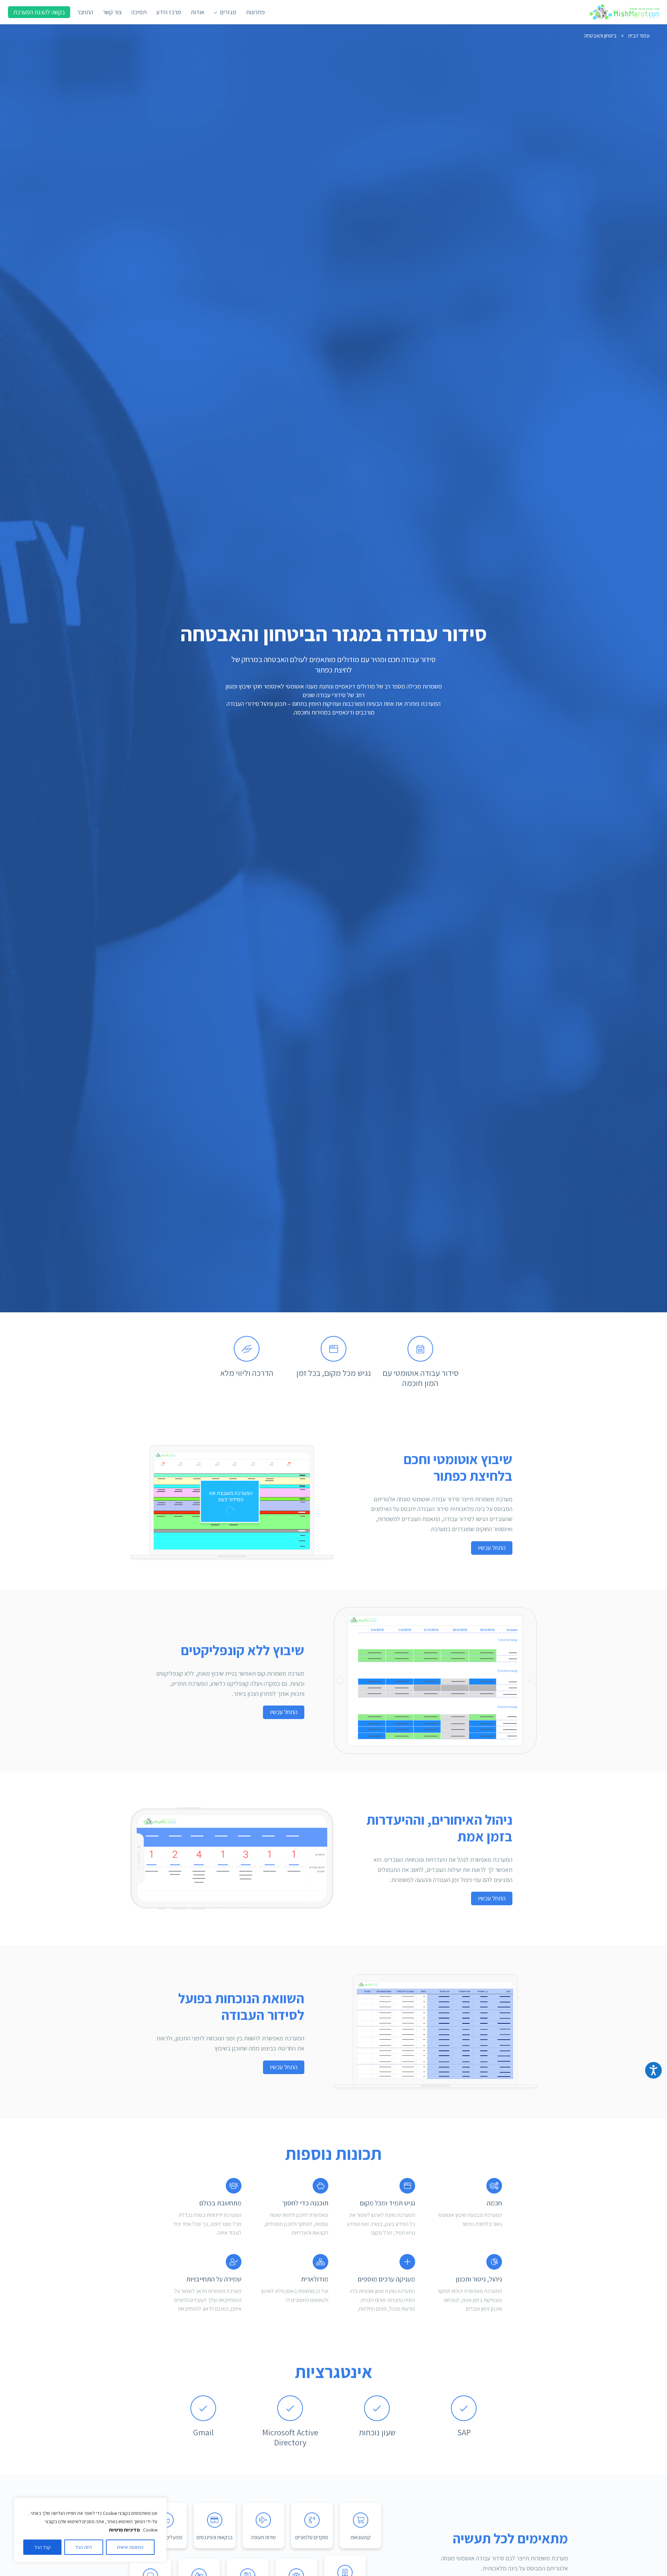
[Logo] (625, 12)
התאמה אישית (130, 2547)
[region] (90, 2530)
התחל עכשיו (492, 1548)
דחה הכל (84, 2547)
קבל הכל (43, 2547)
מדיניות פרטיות (124, 2530)
